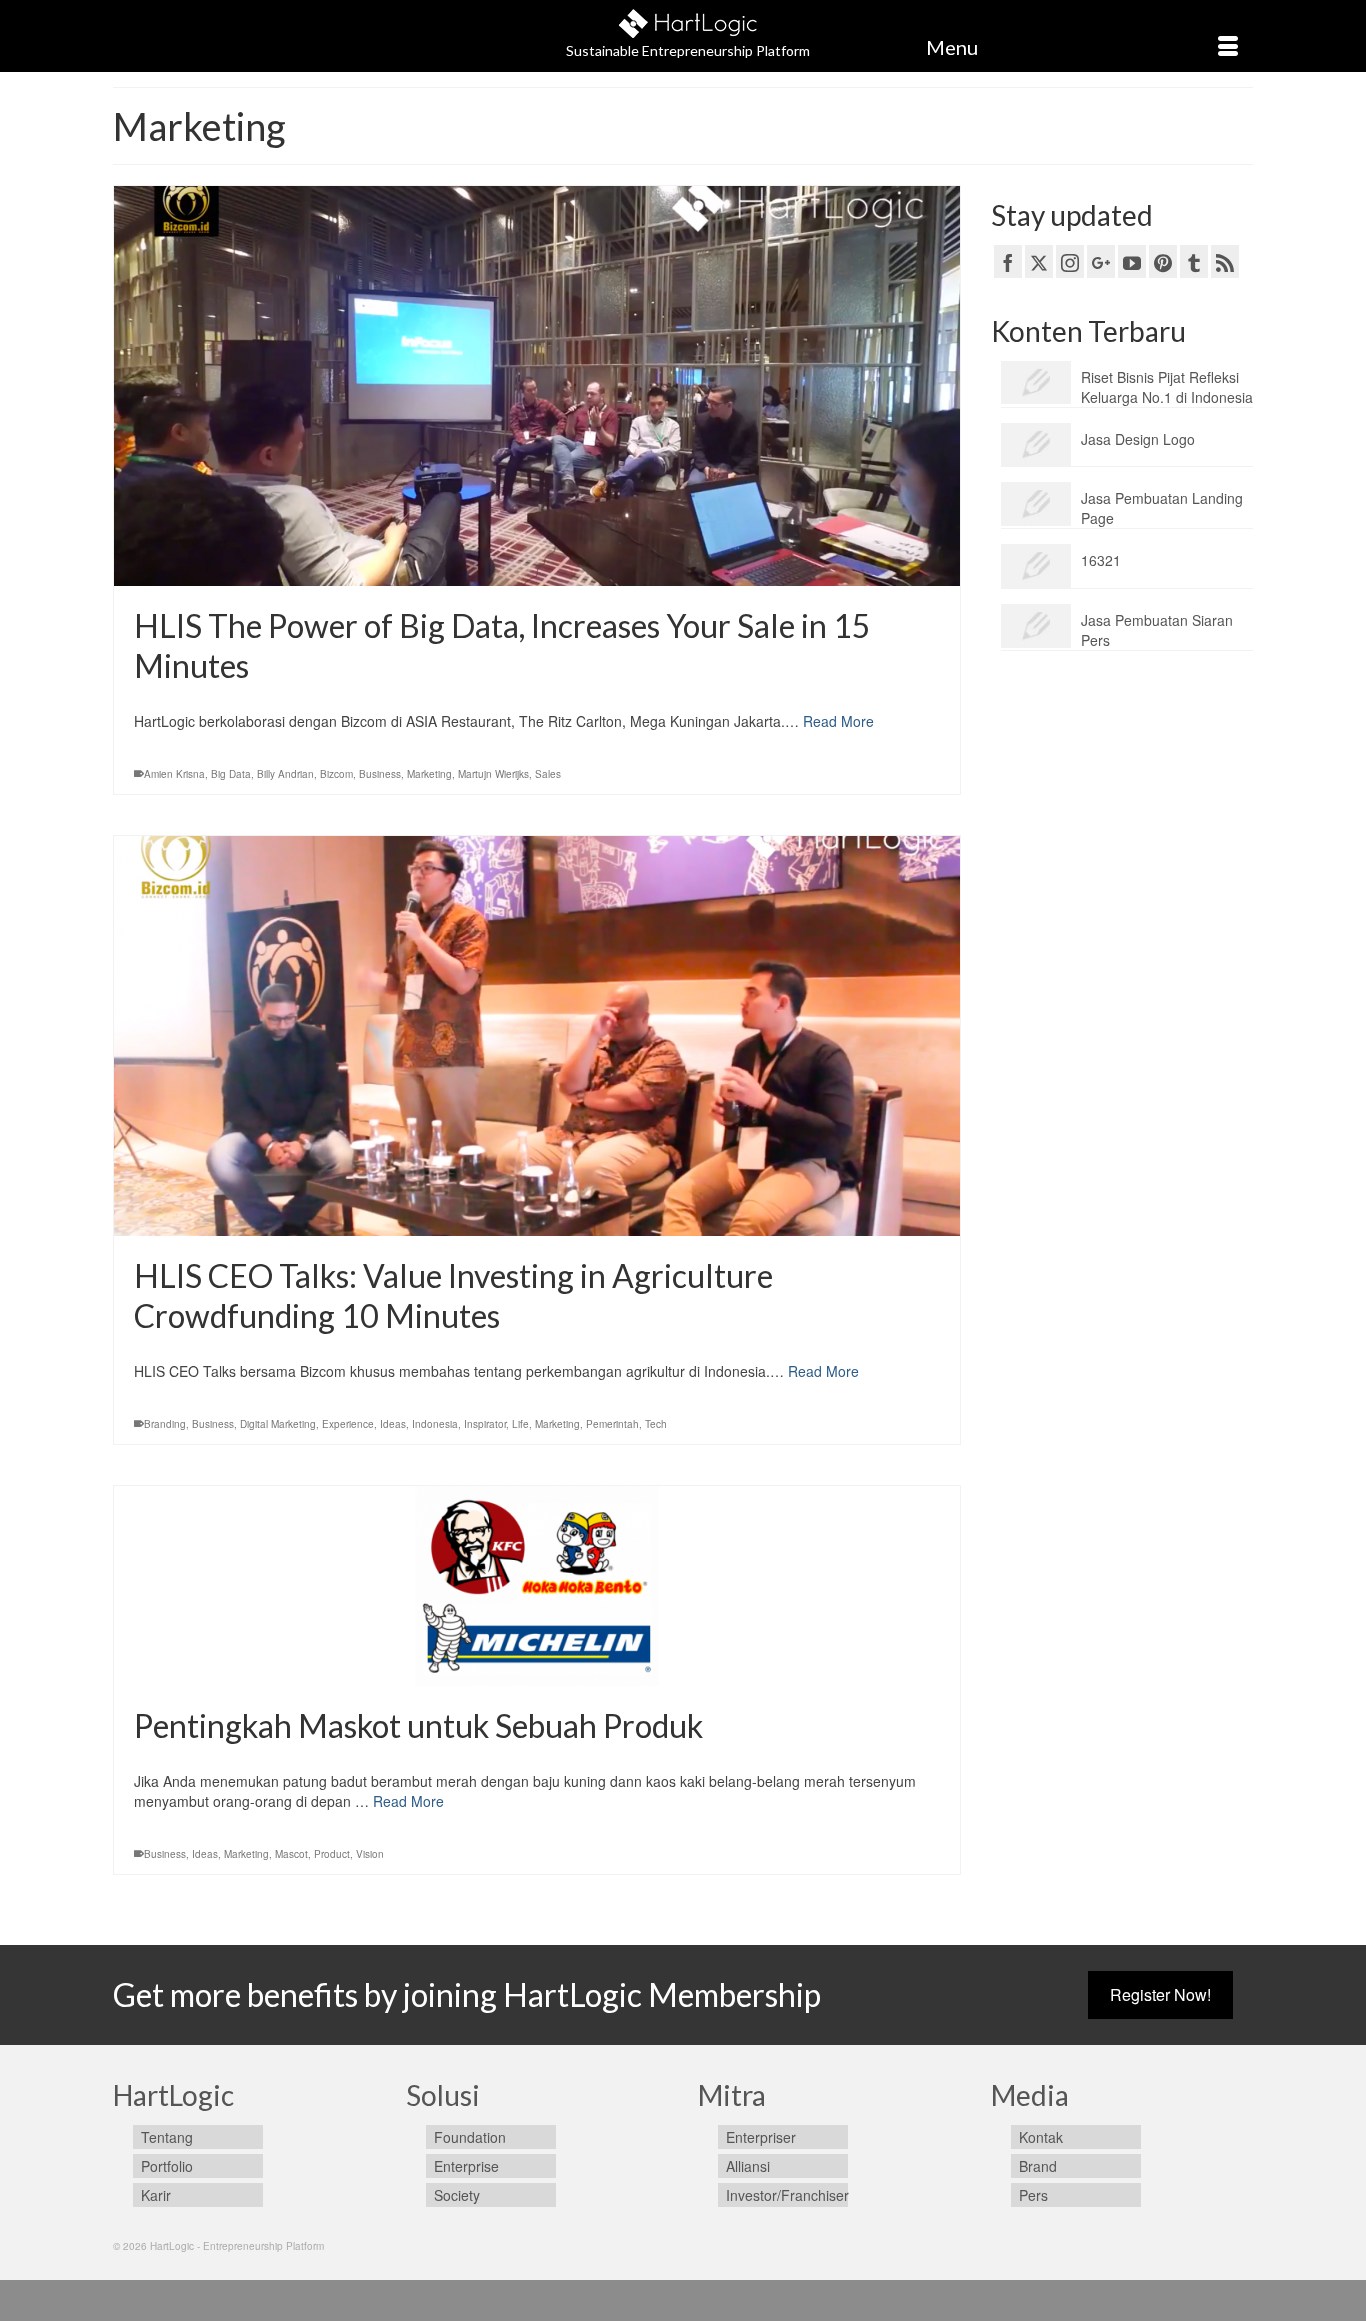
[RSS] (1225, 261)
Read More (838, 721)
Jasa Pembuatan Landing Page (1162, 508)
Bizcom (336, 774)
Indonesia (435, 1424)
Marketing (429, 774)
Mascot (291, 1854)
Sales (548, 774)
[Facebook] (1008, 261)
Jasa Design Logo (1138, 439)
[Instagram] (1070, 261)
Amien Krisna (174, 774)
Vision (370, 1854)
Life (520, 1424)
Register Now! (1160, 1994)
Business (380, 774)
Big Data (231, 774)
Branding (165, 1424)
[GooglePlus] (1101, 261)
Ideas (393, 1424)
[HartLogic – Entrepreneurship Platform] (688, 20)
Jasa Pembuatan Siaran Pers (1157, 630)
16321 (1101, 560)
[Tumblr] (1194, 261)
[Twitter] (1039, 261)
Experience (348, 1424)
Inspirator (485, 1424)
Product (332, 1854)
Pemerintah (612, 1424)
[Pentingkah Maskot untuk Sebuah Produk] (537, 1586)
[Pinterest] (1163, 261)
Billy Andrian (285, 774)
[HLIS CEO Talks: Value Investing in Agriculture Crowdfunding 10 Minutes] (537, 1036)
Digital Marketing (278, 1424)
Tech (656, 1424)
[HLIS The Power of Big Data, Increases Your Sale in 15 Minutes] (537, 386)
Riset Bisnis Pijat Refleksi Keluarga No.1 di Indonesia (1167, 387)
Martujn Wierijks (493, 774)
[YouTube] (1132, 261)
